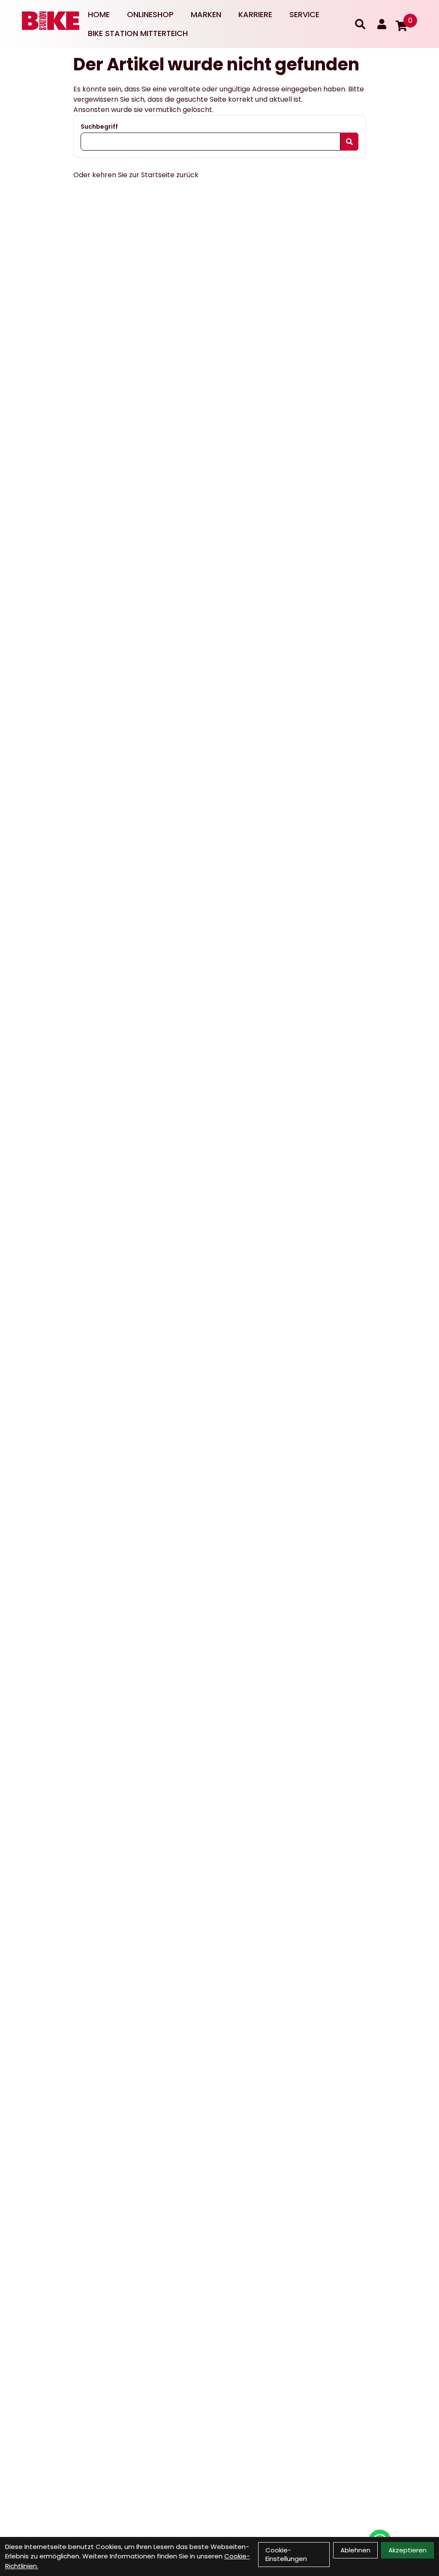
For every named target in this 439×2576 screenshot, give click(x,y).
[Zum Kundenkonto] (382, 24)
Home (99, 14)
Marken (206, 14)
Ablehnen (355, 2550)
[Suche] (360, 24)
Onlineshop (150, 14)
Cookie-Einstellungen (286, 2554)
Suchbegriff (99, 127)
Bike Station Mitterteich (138, 33)
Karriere (255, 14)
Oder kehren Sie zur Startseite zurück (136, 175)
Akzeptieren (407, 2550)
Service (304, 14)
